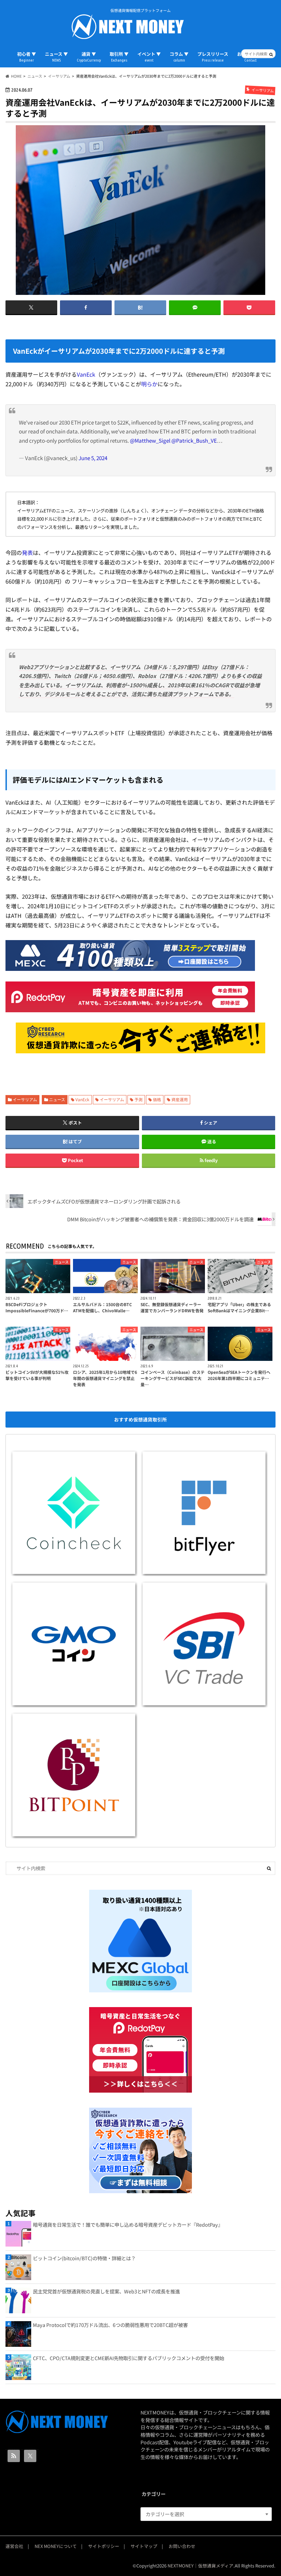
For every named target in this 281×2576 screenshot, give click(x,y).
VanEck (86, 374)
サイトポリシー (104, 2546)
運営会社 (14, 2546)
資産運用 (180, 1099)
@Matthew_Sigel (150, 440)
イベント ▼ (149, 56)
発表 (27, 552)
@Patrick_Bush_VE (194, 440)
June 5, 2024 (93, 458)
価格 (157, 1099)
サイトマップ (144, 2546)
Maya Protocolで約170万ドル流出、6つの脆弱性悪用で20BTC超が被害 (110, 2325)
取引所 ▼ (119, 56)
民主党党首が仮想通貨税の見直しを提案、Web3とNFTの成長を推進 (106, 2291)
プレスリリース (213, 56)
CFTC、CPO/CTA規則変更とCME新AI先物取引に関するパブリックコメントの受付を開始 (129, 2358)
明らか (149, 384)
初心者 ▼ (27, 56)
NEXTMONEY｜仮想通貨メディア (200, 2566)
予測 (138, 1099)
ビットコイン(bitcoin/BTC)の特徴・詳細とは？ (84, 2258)
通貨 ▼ (89, 56)
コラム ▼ (179, 56)
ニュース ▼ (56, 56)
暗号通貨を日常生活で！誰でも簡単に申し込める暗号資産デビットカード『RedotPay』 (128, 2224)
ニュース (57, 1099)
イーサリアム (25, 1099)
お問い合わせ (182, 2546)
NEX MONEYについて (56, 2546)
